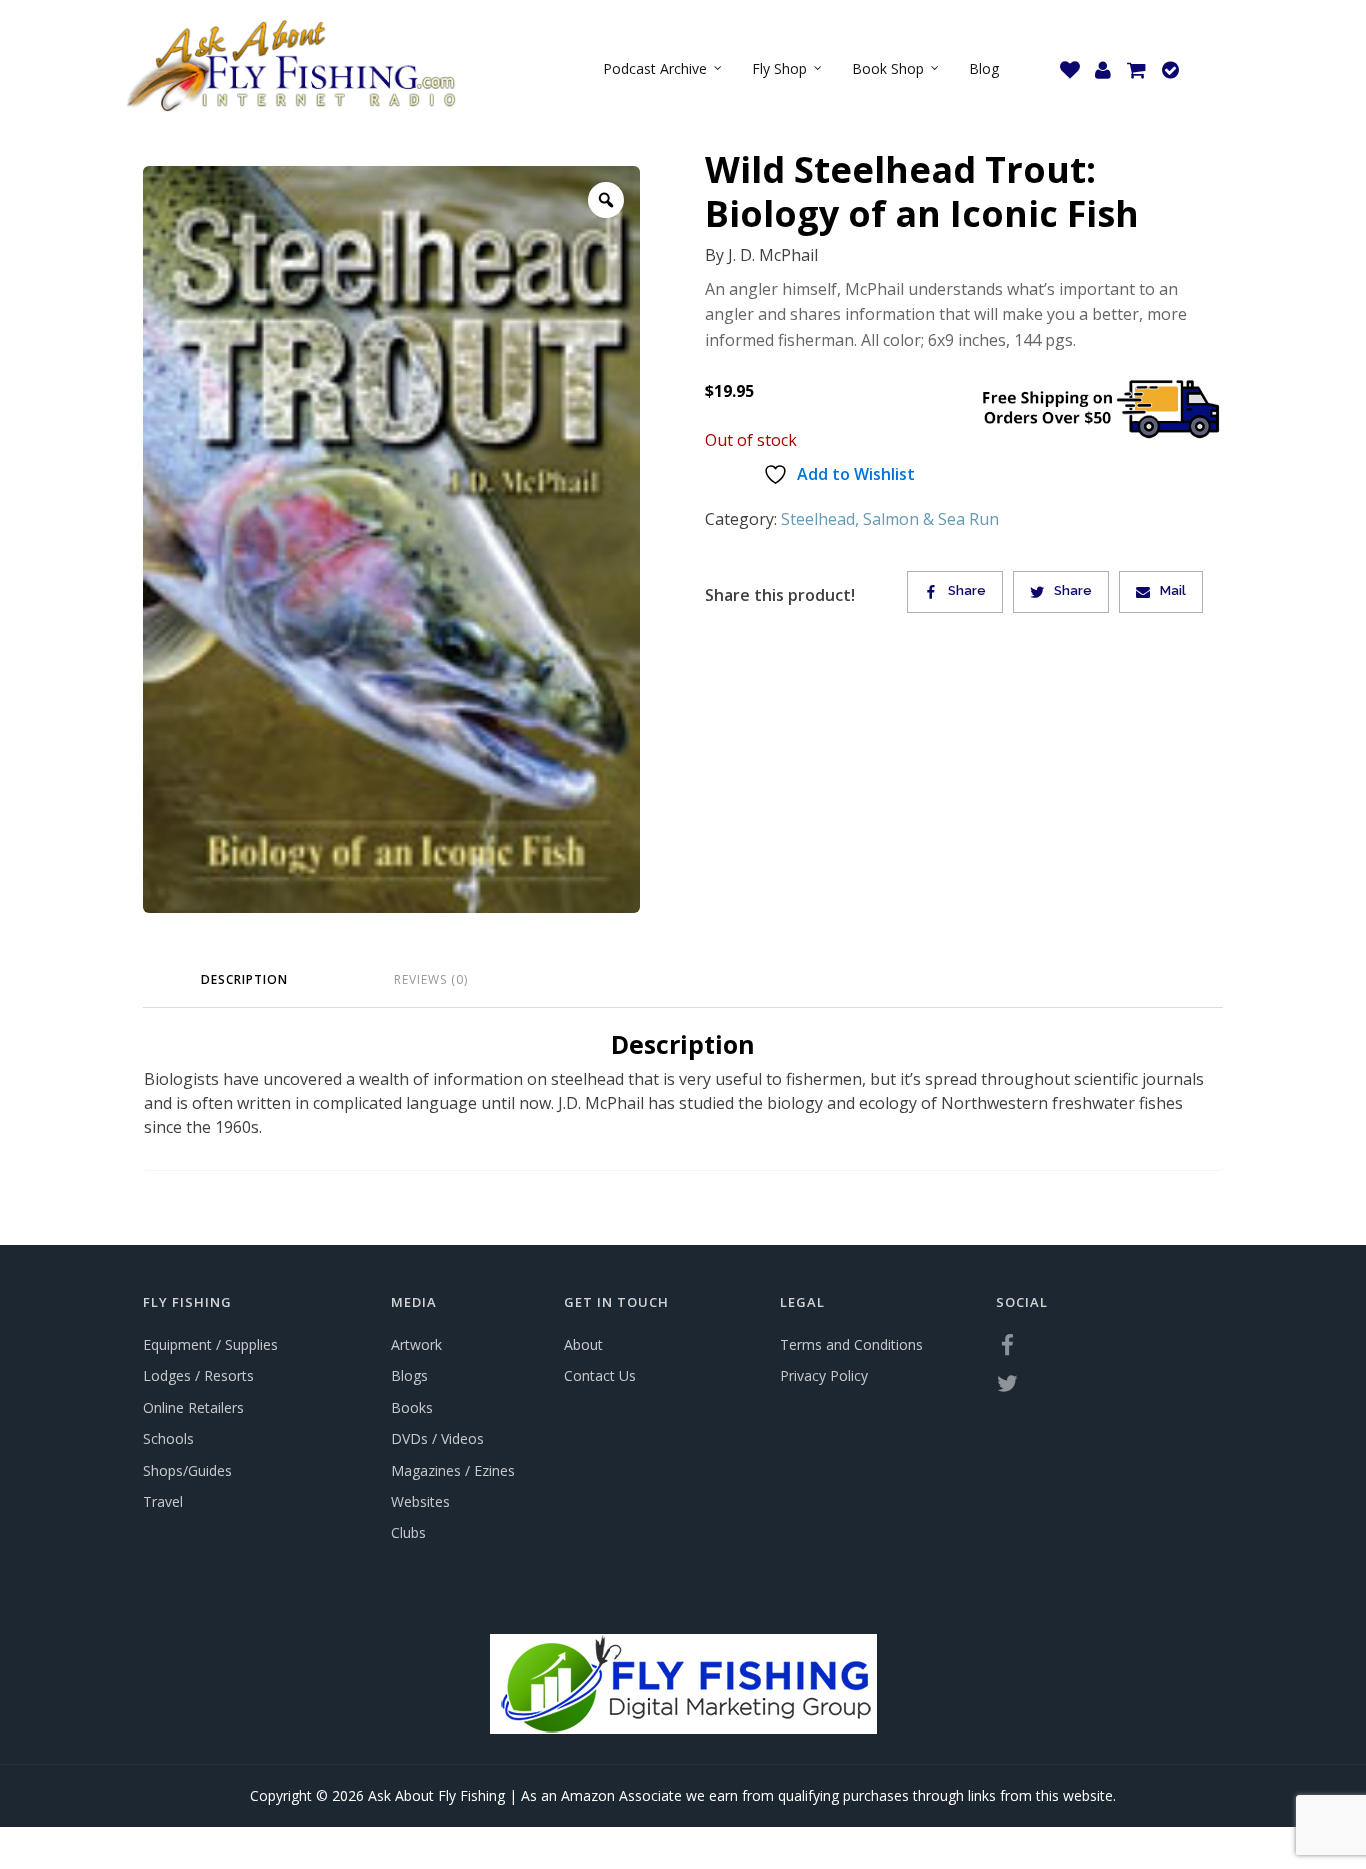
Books (412, 1407)
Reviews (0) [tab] (431, 979)
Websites (420, 1501)
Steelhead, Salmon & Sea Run (890, 519)
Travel (163, 1501)
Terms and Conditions (851, 1344)
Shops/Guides (187, 1470)
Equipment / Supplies (210, 1344)
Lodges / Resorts (198, 1375)
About (583, 1344)
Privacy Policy (824, 1375)
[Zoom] (606, 200)
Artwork (416, 1344)
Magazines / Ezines (453, 1470)
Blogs (409, 1375)
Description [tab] (244, 979)
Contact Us (600, 1375)
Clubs (408, 1532)
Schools (168, 1438)
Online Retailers (193, 1407)
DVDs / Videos (437, 1438)
